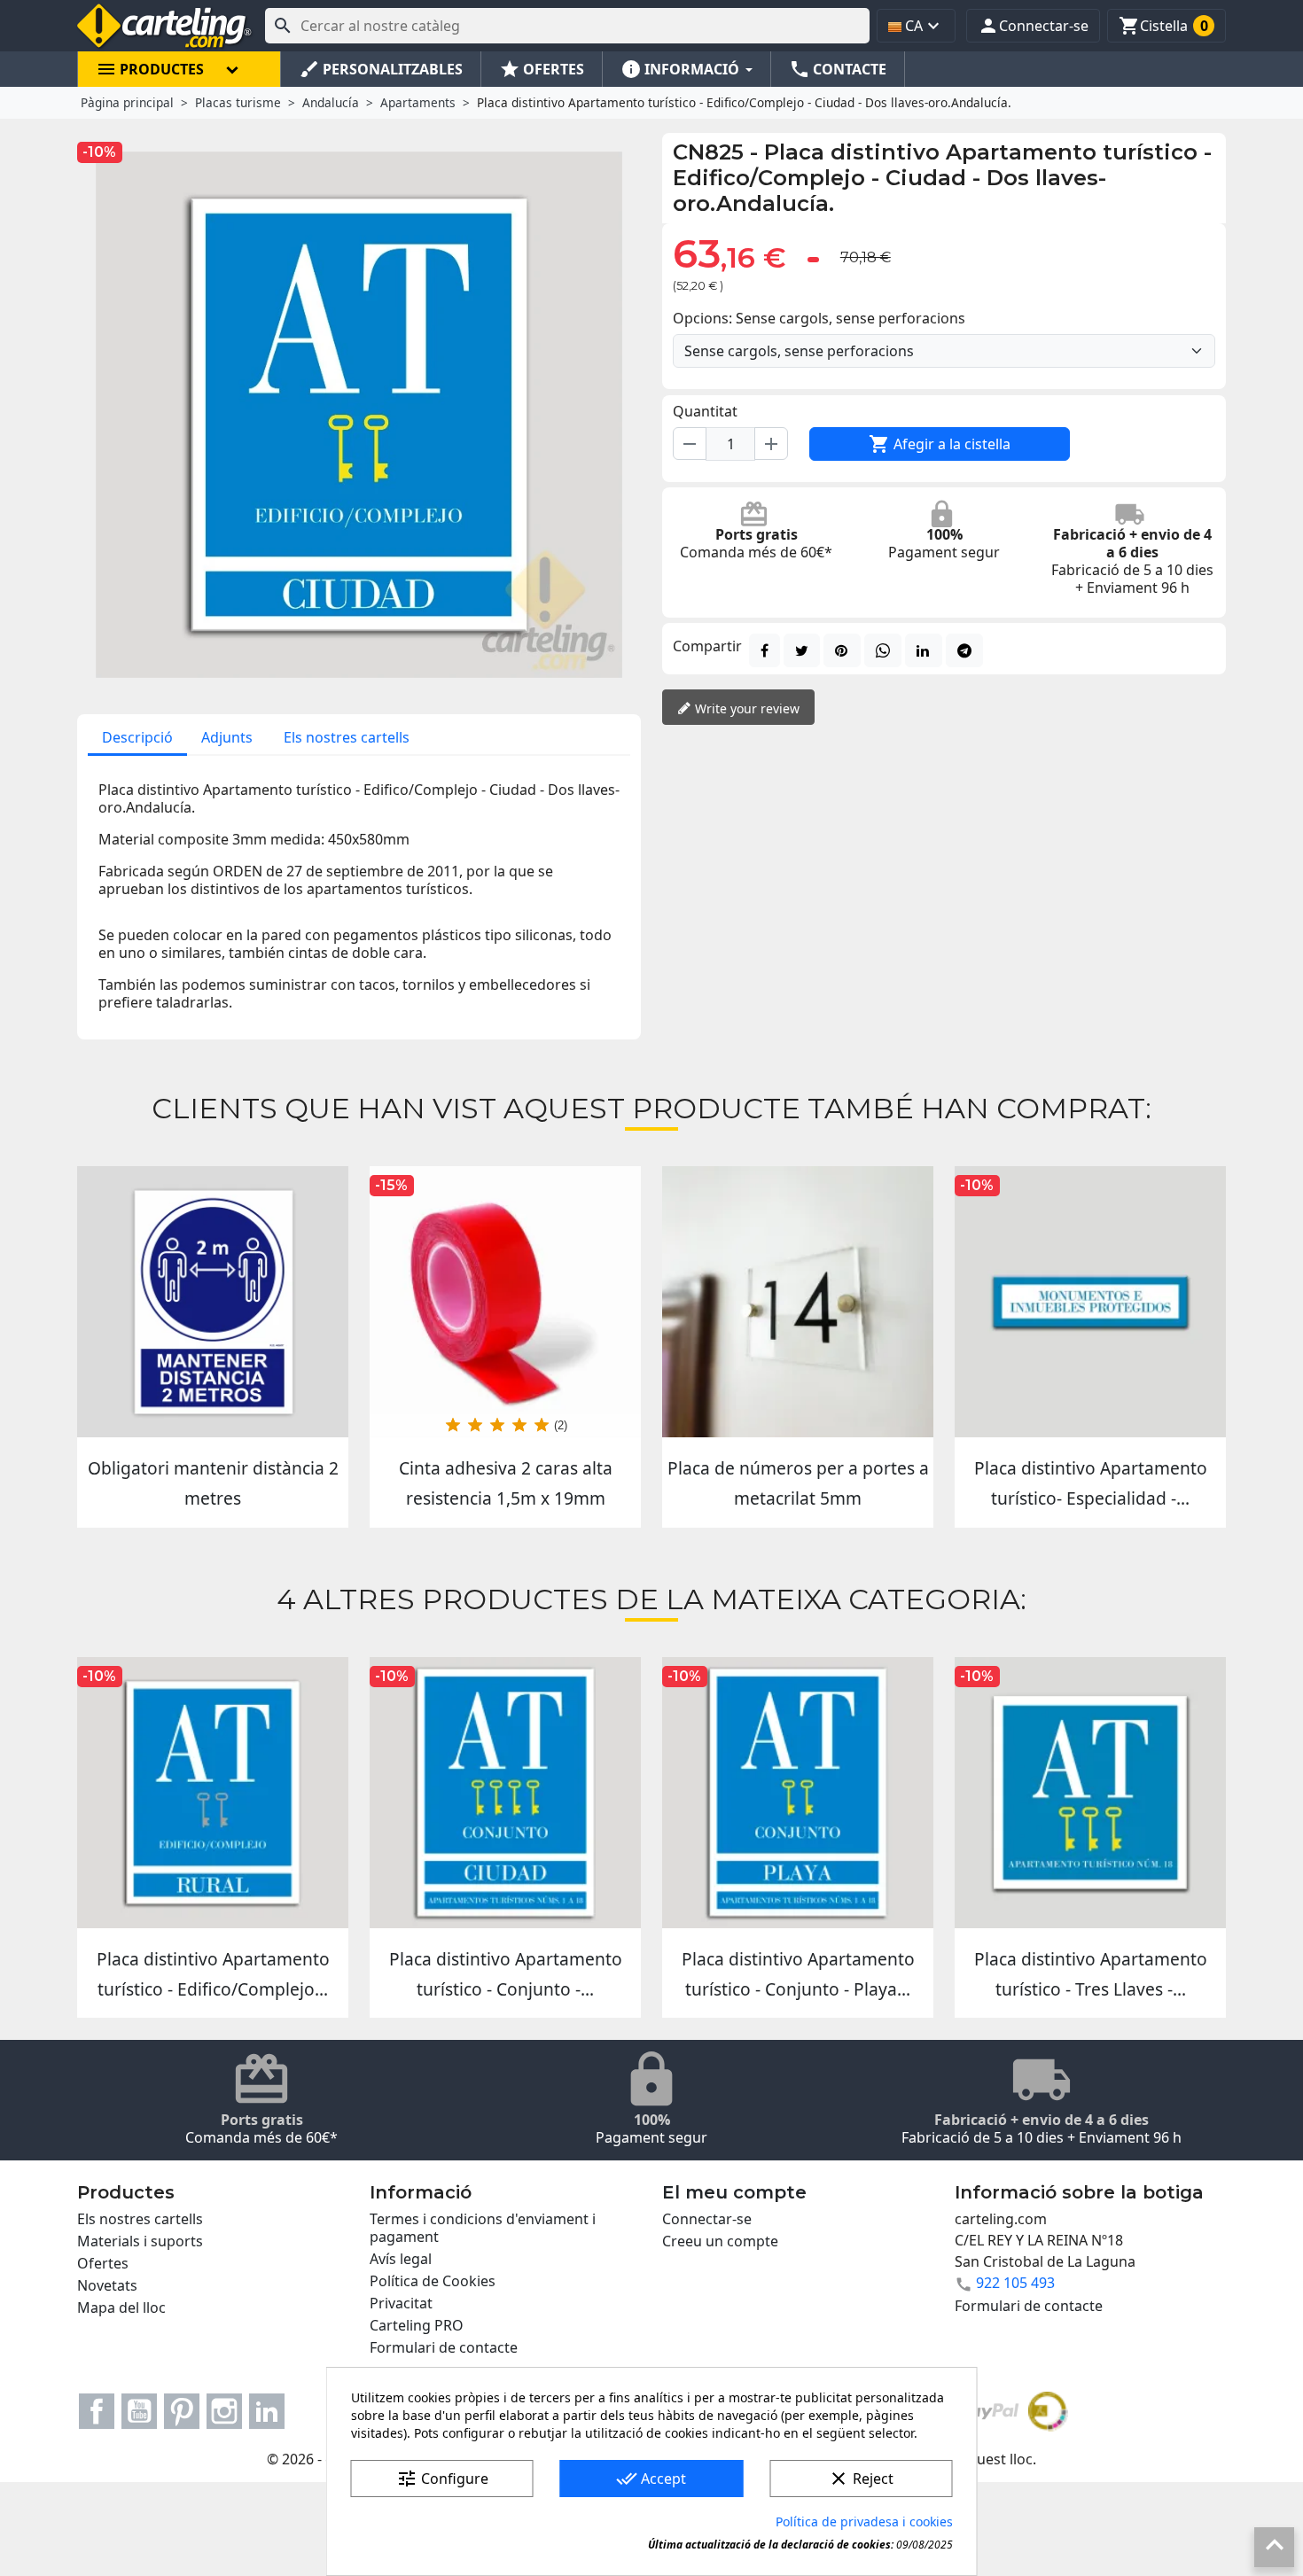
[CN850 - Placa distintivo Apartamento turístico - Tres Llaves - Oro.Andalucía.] (1090, 1793)
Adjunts (227, 737)
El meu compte (734, 2192)
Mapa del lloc (121, 2308)
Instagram (224, 2411)
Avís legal (401, 2259)
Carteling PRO (417, 2325)
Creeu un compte (720, 2241)
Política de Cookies (433, 2281)
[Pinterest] (842, 650)
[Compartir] (765, 650)
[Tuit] (802, 650)
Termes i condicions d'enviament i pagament (483, 2228)
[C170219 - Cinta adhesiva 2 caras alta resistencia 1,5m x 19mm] (505, 1302)
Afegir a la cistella (940, 444)
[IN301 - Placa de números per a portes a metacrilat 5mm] (798, 1302)
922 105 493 (1015, 2283)
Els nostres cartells (347, 737)
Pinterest (182, 2411)
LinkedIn (267, 2411)
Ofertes (103, 2263)
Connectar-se (707, 2219)
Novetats (107, 2285)
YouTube (139, 2411)
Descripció (137, 737)
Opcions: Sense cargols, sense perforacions (819, 318)
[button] (1033, 26)
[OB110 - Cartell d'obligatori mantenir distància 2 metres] (213, 1302)
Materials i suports (140, 2241)
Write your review (745, 708)
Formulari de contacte (444, 2347)
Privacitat (401, 2303)
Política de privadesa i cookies (864, 2522)
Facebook (97, 2411)
